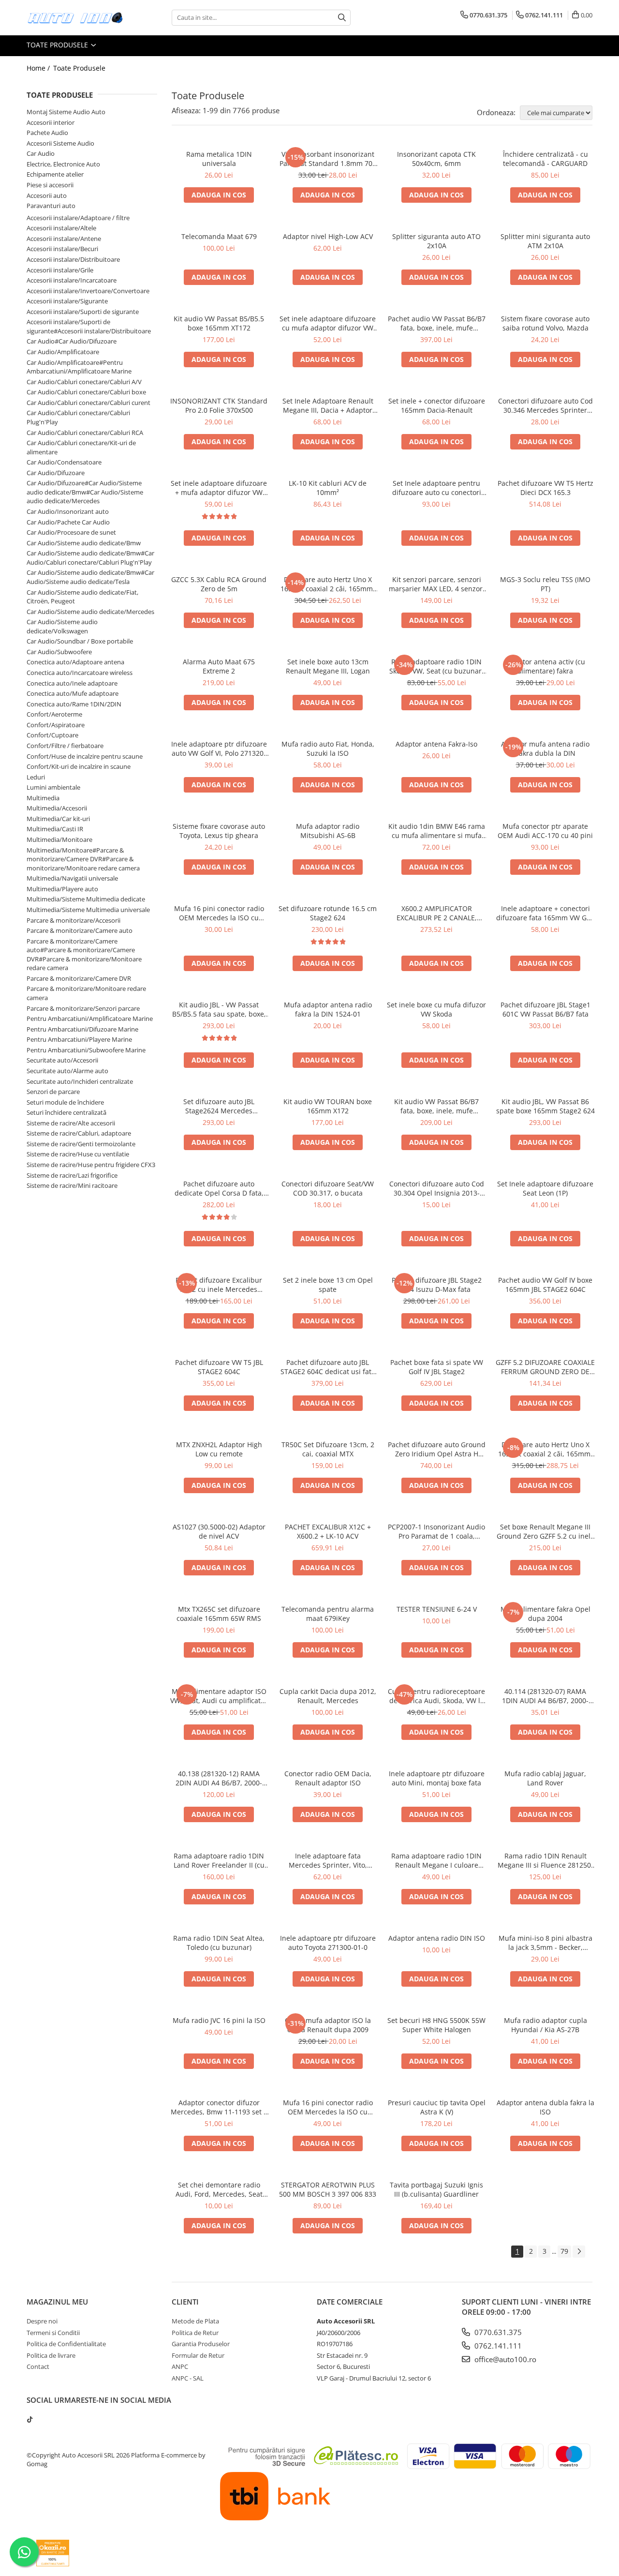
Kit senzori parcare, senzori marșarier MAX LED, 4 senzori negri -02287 (437, 584)
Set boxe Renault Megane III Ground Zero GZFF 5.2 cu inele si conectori (545, 1531)
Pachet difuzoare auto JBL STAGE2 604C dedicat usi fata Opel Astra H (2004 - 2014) (328, 1367)
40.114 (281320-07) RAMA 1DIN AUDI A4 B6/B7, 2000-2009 (545, 1696)
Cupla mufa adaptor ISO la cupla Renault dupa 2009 (328, 2025)
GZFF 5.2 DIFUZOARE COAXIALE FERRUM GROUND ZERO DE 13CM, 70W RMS (545, 1367)
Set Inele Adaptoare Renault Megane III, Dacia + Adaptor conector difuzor (328, 405)
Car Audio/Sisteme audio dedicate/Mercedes (90, 612)
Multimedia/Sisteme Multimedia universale (88, 910)
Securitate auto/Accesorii (62, 1060)
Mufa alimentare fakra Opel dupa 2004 (545, 1614)
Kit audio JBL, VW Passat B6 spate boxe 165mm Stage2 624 (545, 1106)
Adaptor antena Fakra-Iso (436, 744)
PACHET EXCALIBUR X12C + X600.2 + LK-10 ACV (328, 1531)
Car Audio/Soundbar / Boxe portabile (80, 641)
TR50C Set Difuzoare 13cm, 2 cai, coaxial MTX (328, 1449)
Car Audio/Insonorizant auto (68, 511)
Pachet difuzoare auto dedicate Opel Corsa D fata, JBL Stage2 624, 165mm (219, 1188)
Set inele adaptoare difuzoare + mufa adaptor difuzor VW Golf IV (219, 488)
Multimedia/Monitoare (59, 839)
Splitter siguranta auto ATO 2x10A (436, 241)
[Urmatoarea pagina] (579, 2252)
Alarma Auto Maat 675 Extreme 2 (219, 666)
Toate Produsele (58, 45)
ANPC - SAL (188, 2378)
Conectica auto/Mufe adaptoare (73, 693)
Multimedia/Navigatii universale (72, 878)
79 (564, 2251)
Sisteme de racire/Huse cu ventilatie (78, 1154)
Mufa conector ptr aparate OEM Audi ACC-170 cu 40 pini (545, 831)
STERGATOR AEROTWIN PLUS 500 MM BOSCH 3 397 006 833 (328, 2189)
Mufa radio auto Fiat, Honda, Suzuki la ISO (328, 749)
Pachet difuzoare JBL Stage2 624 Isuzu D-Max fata (437, 1285)
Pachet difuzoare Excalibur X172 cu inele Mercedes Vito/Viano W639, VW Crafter (219, 1285)
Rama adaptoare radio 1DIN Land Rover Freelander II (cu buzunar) (219, 1860)
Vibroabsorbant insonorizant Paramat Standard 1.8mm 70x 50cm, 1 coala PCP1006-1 (328, 159)
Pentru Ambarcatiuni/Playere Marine (79, 1039)
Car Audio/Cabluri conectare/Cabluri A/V (84, 382)
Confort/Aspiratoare (56, 725)
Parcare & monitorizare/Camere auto (80, 930)
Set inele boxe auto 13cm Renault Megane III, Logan (328, 666)
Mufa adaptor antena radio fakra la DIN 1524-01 (328, 1009)
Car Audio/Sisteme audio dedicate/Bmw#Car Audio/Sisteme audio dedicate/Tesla (90, 577)
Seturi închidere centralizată (66, 1112)
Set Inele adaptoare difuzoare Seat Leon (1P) (545, 1188)
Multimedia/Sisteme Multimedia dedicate (86, 899)
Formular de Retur (198, 2355)
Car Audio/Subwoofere (59, 652)
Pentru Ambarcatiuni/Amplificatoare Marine (90, 1018)
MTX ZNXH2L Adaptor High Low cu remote (219, 1449)
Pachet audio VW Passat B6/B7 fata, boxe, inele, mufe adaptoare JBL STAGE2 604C (437, 323)
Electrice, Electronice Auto (63, 164)
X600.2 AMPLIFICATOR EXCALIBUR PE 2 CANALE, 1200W (437, 913)
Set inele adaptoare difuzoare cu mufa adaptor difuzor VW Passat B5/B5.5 (328, 323)
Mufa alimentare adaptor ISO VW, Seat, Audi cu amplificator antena (219, 1696)
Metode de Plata (195, 2321)
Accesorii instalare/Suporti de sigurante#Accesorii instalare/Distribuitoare (89, 326)
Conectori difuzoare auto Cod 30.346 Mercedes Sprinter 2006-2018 (545, 405)
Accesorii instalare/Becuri (62, 249)
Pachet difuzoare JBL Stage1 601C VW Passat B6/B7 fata (545, 1009)
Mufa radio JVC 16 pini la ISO (219, 2020)
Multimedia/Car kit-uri (58, 819)
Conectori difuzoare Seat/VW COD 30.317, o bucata (328, 1188)
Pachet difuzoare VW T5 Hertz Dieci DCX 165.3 (545, 488)
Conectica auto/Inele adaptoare (72, 683)
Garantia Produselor (201, 2344)
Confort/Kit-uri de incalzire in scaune (79, 766)
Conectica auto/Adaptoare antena (75, 662)
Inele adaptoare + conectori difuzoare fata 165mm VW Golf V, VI (545, 913)
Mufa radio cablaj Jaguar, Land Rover (545, 1778)
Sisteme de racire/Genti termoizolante (81, 1144)
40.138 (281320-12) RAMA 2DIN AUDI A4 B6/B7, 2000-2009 (219, 1778)
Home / (39, 68)
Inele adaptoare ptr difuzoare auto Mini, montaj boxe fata (437, 1778)
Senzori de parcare (53, 1092)
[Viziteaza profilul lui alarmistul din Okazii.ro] (53, 2553)
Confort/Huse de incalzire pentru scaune (85, 756)
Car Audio (41, 153)
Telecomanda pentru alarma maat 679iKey (328, 1614)
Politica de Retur (195, 2333)
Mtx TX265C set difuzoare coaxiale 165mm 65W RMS (219, 1614)
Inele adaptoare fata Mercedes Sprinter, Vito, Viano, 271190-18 (328, 1860)
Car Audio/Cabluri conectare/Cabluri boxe (86, 392)
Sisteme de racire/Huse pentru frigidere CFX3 (91, 1165)
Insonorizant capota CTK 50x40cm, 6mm (436, 159)
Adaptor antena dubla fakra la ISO (545, 2107)
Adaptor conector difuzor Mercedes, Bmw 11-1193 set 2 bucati (219, 2107)
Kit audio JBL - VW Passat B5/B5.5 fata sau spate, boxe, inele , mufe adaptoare (219, 1009)
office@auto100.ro (504, 2359)
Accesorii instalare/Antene (64, 239)
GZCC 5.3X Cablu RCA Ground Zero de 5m (219, 584)
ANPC (180, 2366)
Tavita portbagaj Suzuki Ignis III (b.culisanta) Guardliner (436, 2189)
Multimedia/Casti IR (55, 829)
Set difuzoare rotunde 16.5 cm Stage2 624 (328, 913)
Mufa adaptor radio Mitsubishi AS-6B (328, 831)
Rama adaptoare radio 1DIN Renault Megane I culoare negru (436, 1860)
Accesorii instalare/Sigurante (67, 301)
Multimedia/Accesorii (57, 808)
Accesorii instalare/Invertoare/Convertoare (88, 291)
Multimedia (43, 798)
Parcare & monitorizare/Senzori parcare (83, 1008)
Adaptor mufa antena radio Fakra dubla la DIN (545, 749)
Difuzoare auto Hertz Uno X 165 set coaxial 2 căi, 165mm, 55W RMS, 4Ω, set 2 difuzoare (328, 584)
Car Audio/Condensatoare (64, 462)
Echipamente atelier (55, 174)
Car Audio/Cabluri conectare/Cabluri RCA (85, 433)
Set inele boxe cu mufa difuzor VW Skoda (436, 1009)
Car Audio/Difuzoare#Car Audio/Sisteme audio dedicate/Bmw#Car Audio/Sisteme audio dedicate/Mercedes (85, 492)
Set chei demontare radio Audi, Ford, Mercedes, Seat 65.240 (219, 2189)
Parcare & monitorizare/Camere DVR (79, 978)
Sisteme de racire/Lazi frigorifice (72, 1175)
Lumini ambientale (53, 787)
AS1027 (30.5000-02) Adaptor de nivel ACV (219, 1531)
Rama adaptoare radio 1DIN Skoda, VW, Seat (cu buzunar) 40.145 (436, 666)
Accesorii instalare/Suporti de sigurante (83, 312)
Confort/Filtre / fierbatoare (65, 746)
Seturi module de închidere (65, 1102)
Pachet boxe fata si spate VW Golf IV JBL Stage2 (437, 1367)
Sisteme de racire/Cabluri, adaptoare (79, 1133)
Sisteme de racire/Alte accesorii (71, 1123)
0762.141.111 (497, 2346)
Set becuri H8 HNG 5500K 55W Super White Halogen (436, 2025)
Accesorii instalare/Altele (61, 228)
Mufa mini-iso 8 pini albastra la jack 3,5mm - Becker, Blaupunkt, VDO (545, 1943)
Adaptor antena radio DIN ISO (437, 1938)
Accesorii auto (47, 195)
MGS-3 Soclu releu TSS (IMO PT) (545, 584)
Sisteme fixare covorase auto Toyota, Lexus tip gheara (219, 831)
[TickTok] (30, 2419)
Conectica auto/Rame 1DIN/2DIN (74, 704)
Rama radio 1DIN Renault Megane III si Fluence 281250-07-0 (545, 1860)
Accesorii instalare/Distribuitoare (73, 259)
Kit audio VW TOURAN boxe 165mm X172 (328, 1106)
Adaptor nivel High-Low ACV (328, 236)
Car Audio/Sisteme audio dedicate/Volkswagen (62, 626)
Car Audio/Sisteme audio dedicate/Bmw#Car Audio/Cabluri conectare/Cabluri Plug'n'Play (90, 558)
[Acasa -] (75, 18)
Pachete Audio (47, 133)
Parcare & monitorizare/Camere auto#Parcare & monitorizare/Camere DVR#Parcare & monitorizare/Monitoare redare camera (84, 955)
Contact (38, 2366)
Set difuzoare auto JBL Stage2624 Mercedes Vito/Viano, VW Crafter (219, 1106)
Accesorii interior (51, 122)
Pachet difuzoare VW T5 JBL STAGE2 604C (219, 1367)
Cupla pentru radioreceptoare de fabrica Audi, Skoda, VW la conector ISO (436, 1696)
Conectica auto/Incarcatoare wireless (80, 673)
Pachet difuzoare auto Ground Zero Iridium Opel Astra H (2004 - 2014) (437, 1449)
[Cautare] (342, 18)
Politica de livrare (51, 2355)
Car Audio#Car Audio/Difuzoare (72, 341)
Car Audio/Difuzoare (56, 473)
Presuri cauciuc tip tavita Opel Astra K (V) (437, 2107)
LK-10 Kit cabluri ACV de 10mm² (328, 488)
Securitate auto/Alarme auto (67, 1071)
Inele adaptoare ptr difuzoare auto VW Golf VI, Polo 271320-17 (219, 749)
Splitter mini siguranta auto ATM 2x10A (545, 241)
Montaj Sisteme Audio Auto (66, 112)
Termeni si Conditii (53, 2333)
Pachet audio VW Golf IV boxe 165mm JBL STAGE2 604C (545, 1285)
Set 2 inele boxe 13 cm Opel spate (328, 1285)
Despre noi (42, 2321)
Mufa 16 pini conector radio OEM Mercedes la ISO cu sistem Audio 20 (219, 913)
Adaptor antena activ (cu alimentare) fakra (545, 666)
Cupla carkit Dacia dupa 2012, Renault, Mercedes (328, 1696)
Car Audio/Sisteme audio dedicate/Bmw (84, 543)
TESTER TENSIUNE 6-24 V (437, 1609)
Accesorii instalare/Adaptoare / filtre (78, 218)
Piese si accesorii (50, 185)
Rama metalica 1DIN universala (219, 159)
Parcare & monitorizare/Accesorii (74, 920)
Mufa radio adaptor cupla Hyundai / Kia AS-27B (545, 2025)
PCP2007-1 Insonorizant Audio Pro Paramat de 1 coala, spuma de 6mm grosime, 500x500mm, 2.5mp (436, 1531)
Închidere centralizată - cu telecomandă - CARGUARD (545, 159)
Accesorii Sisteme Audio (60, 143)
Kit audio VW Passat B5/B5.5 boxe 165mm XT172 (219, 323)
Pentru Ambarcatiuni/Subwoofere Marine (86, 1050)
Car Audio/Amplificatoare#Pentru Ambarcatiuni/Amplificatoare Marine (79, 367)
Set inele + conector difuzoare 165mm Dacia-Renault (437, 405)
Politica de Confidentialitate (66, 2344)
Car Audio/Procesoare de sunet (71, 532)
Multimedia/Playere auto (62, 889)
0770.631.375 (497, 2332)
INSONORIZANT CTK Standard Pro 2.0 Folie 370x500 (219, 405)
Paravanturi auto (51, 206)
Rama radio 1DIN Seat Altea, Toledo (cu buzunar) (219, 1943)
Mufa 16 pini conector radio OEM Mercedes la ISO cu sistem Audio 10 (328, 2107)
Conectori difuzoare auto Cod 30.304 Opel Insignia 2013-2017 (437, 1188)
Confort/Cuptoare (52, 735)
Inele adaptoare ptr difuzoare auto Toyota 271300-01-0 (328, 1943)
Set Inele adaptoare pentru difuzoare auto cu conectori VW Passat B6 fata (437, 488)
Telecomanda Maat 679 (219, 236)
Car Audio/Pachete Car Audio (68, 522)
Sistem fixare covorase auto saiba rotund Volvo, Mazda (545, 323)
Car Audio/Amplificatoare (63, 352)
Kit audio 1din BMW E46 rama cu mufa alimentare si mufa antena (437, 831)
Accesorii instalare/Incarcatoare (72, 280)
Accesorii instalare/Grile (60, 270)
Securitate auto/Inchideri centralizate (80, 1081)
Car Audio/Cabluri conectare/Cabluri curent (88, 403)
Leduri (36, 777)
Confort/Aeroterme (54, 714)
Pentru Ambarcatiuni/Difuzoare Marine (82, 1029)
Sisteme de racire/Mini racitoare (72, 1185)
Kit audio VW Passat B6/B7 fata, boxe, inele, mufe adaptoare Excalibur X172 (436, 1106)
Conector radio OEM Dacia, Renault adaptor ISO (328, 1778)
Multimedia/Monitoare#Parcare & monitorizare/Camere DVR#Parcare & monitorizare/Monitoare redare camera (83, 859)
